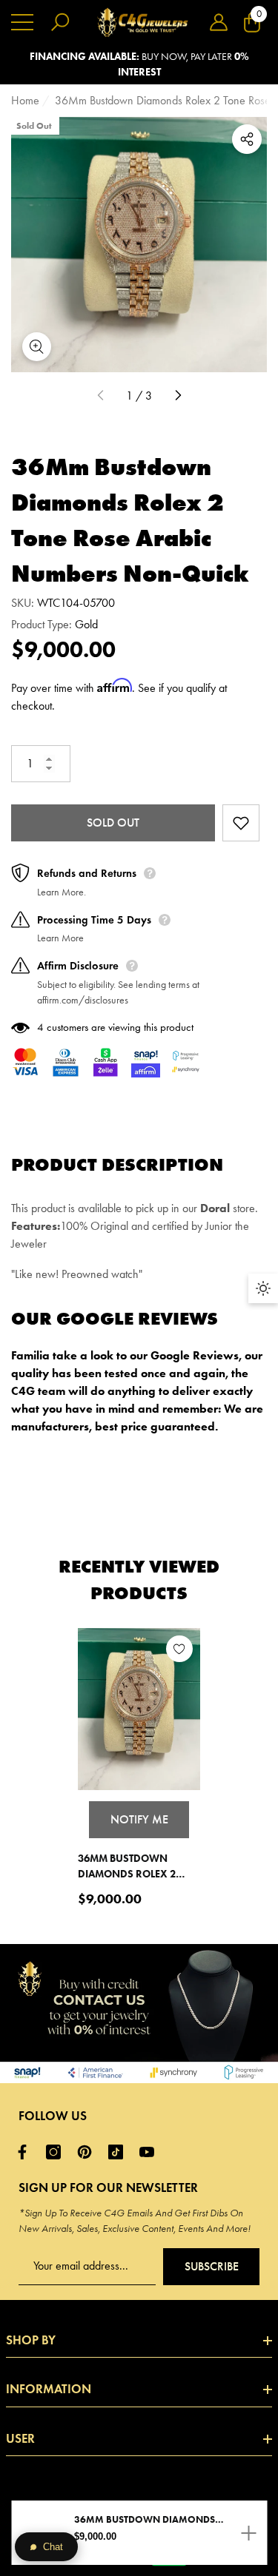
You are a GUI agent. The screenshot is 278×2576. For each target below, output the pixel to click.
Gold (86, 624)
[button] (219, 22)
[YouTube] (150, 2152)
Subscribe (212, 2266)
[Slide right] (177, 396)
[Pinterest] (88, 2152)
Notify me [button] (139, 1819)
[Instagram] (57, 2152)
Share (247, 139)
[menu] (22, 22)
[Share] (247, 139)
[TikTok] (119, 2152)
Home (25, 100)
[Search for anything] (60, 22)
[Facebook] (26, 2152)
